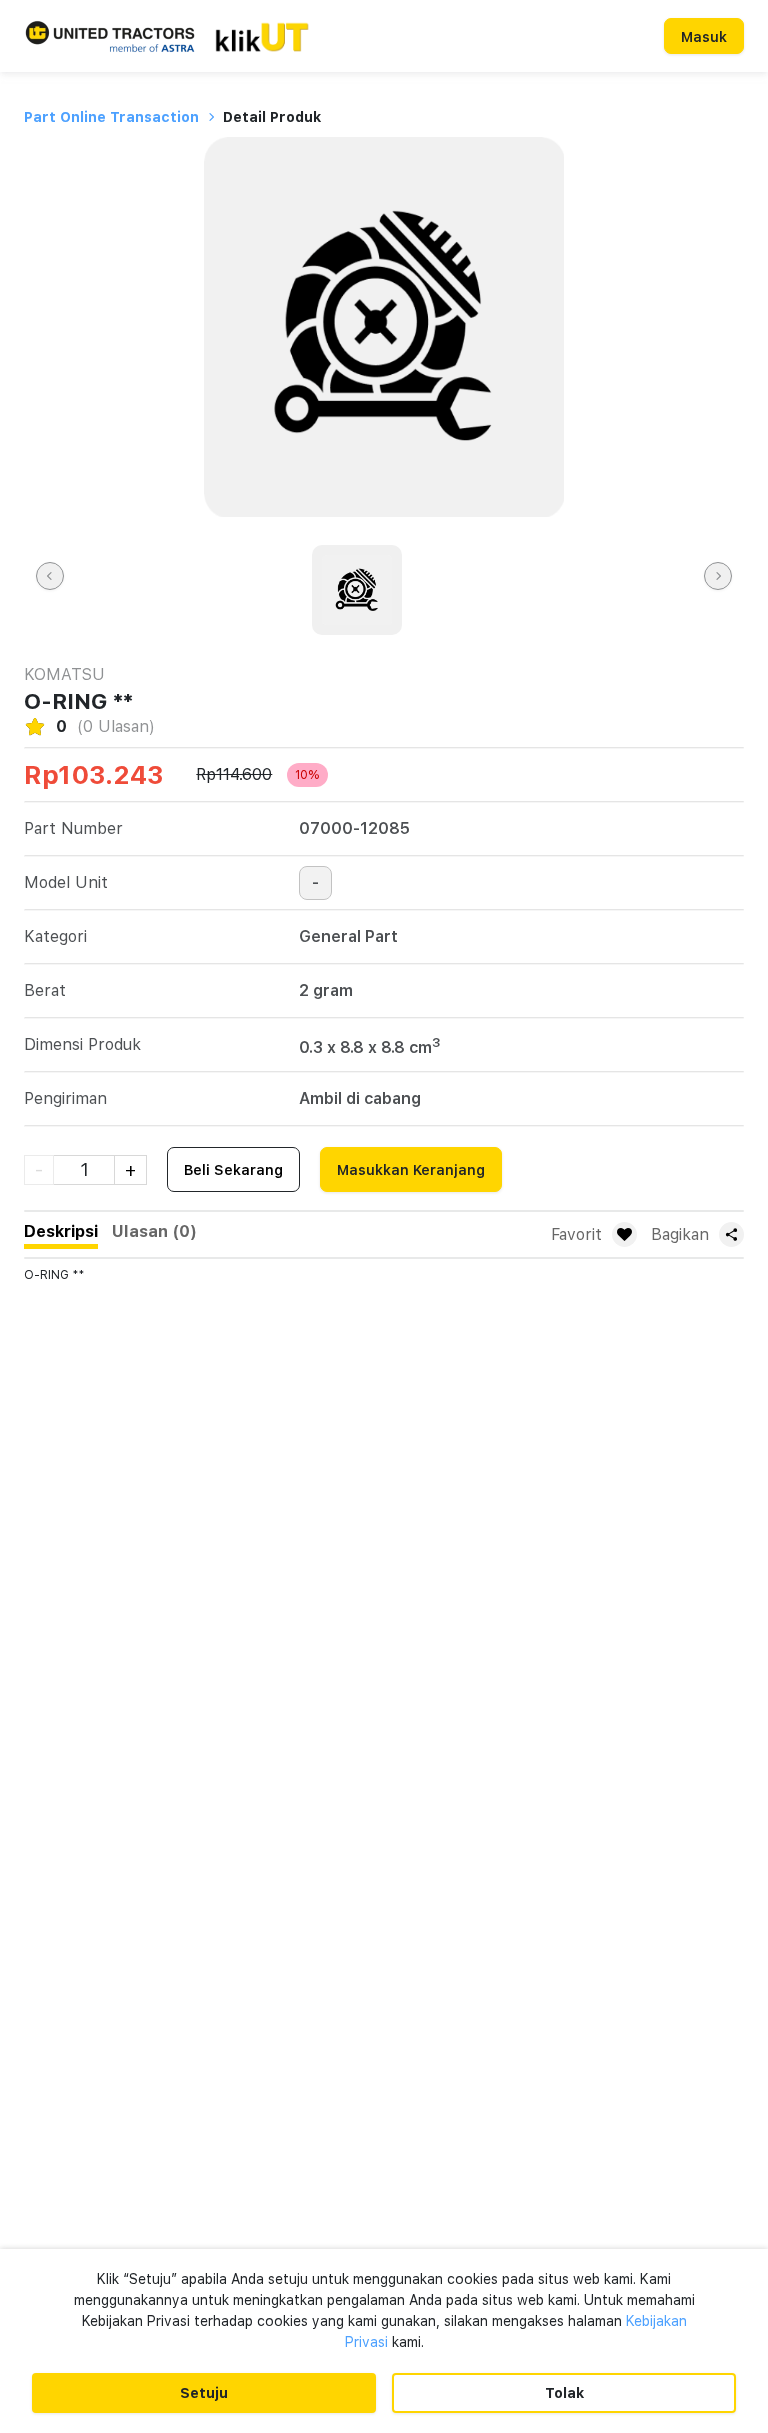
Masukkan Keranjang (411, 1170)
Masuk (704, 37)
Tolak (564, 2393)
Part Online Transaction (111, 117)
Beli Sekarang (233, 1170)
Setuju (204, 2393)
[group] (357, 590)
